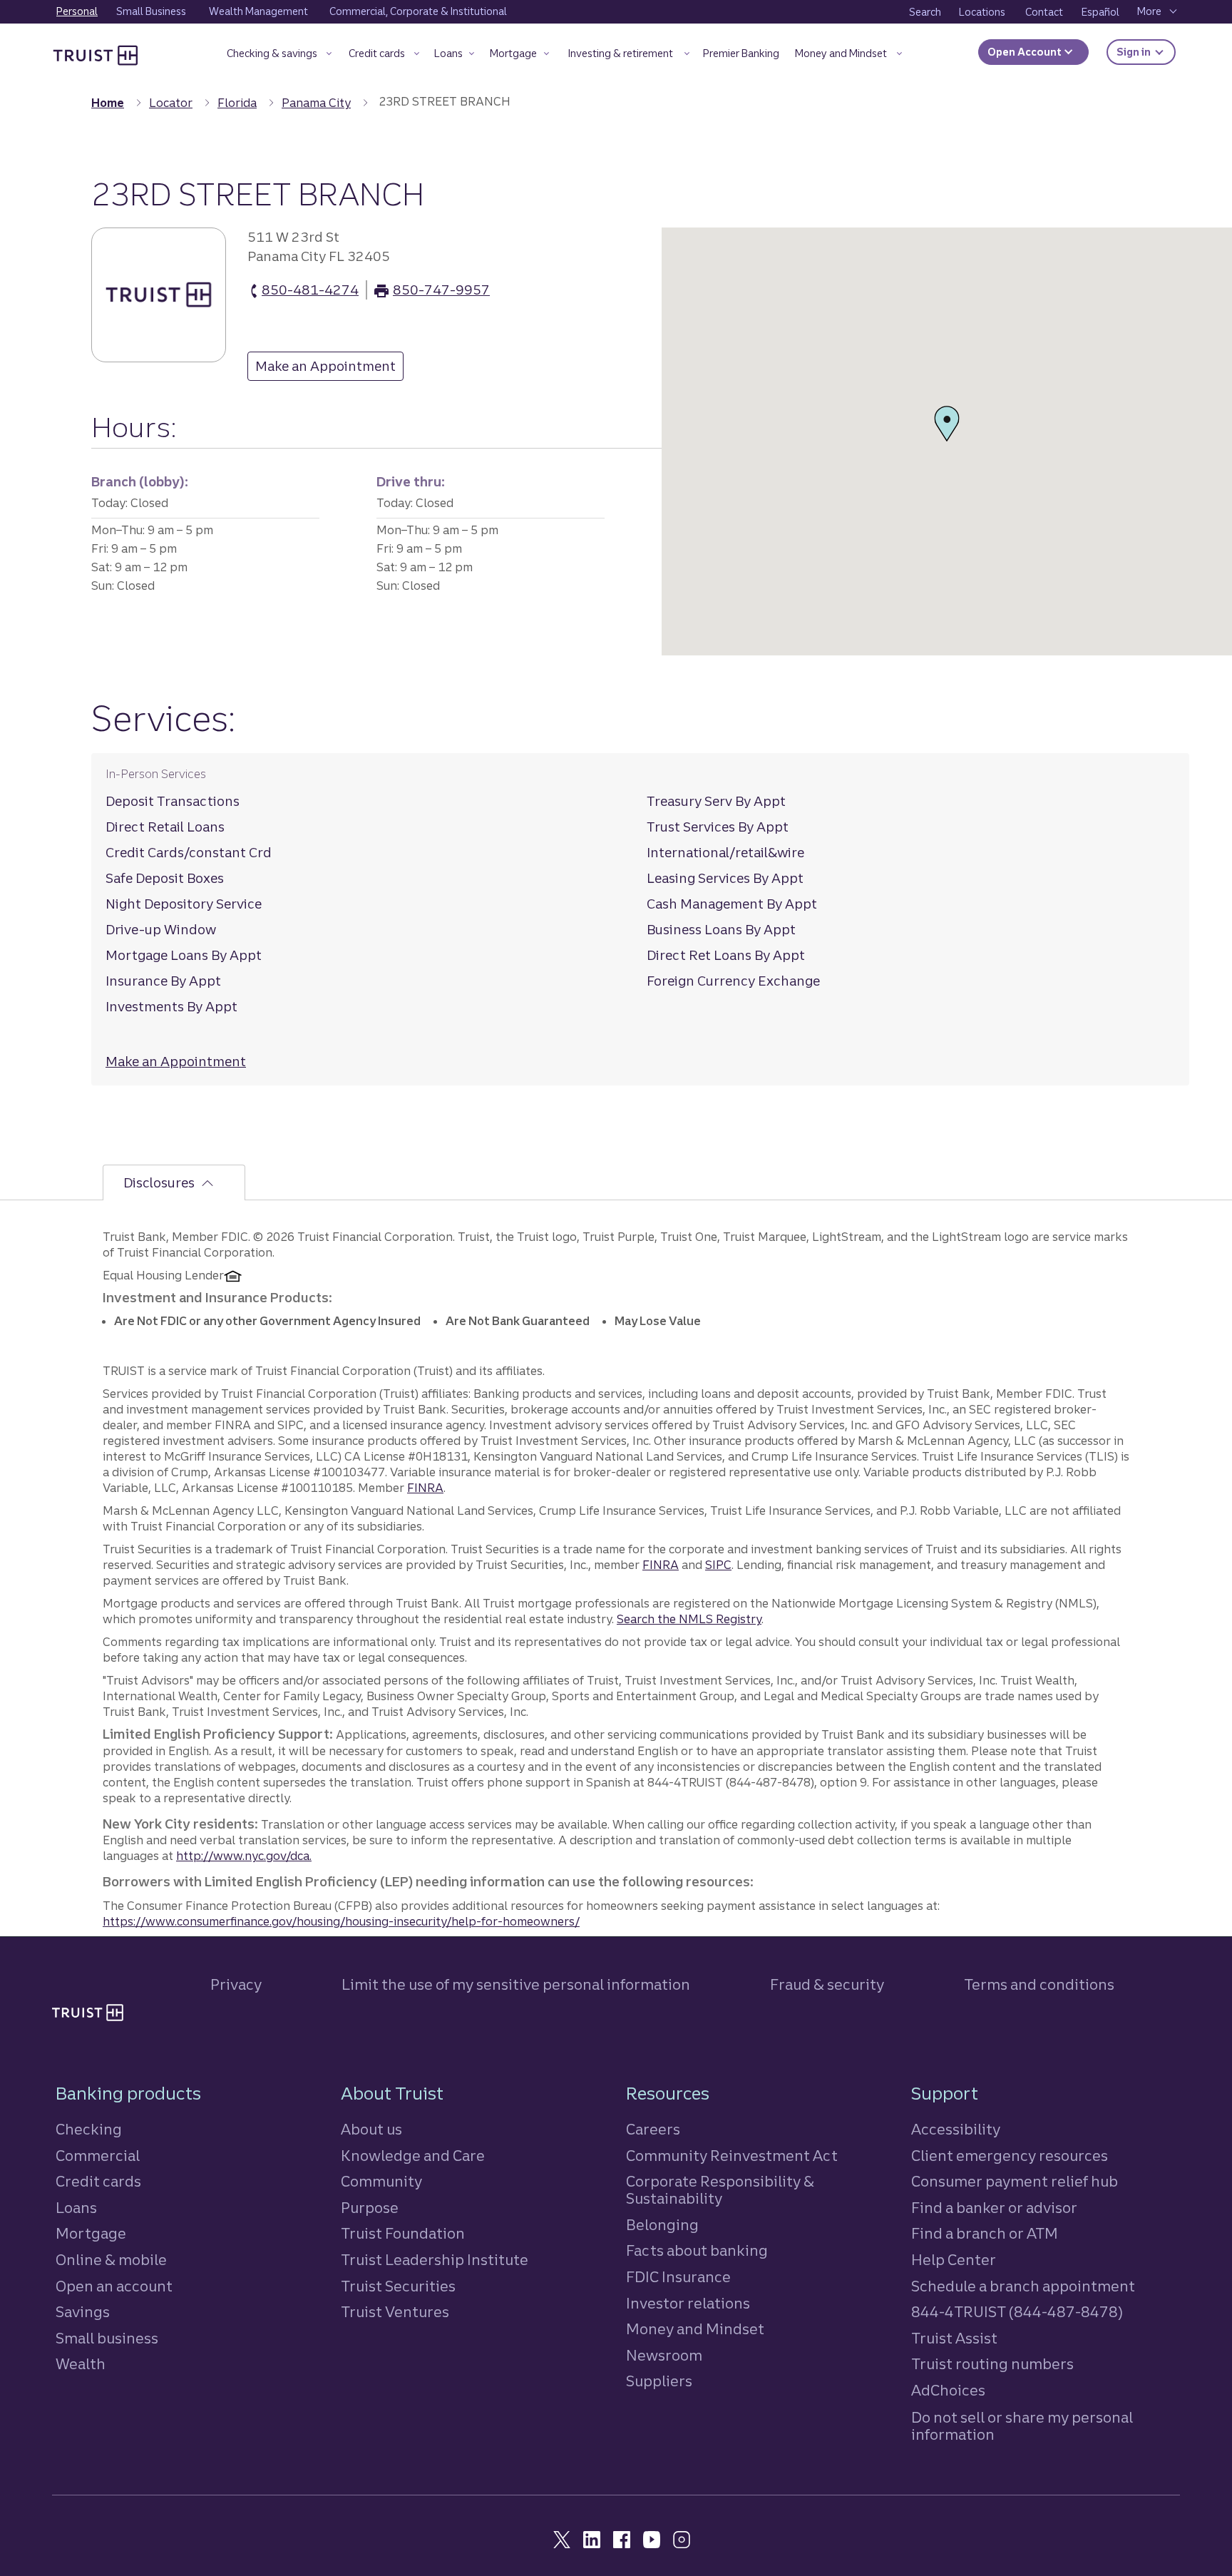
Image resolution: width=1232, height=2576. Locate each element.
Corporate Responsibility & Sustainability (720, 2190)
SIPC (718, 1565)
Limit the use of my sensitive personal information (516, 1984)
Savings (83, 2312)
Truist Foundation (403, 2233)
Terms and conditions (1039, 1984)
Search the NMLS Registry (689, 1619)
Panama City (316, 103)
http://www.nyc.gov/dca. (244, 1856)
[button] (279, 56)
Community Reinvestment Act (732, 2156)
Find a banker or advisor (994, 2208)
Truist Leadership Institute (435, 2260)
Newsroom (664, 2355)
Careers (653, 2129)
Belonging (662, 2225)
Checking (89, 2129)
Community (381, 2181)
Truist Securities (398, 2286)
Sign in (1146, 52)
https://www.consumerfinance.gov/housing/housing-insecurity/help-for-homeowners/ (341, 1921)
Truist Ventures (395, 2312)
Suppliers (659, 2381)
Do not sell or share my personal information (1022, 2426)
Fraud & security (827, 1984)
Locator (171, 103)
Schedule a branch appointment (1023, 2286)
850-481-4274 (310, 291)
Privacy (236, 1984)
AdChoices (948, 2390)
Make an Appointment (322, 369)
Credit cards (98, 2181)
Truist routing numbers (992, 2364)
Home (108, 103)
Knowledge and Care (413, 2156)
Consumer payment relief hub (1015, 2181)
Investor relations (688, 2303)
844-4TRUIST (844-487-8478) (1017, 2312)
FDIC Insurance (678, 2277)
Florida (237, 103)
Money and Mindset (695, 2329)
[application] (947, 441)
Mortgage (91, 2233)
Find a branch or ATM (985, 2233)
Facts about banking (697, 2250)
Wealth (81, 2364)
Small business (107, 2338)
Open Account (1026, 52)
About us (371, 2129)
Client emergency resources (1010, 2156)
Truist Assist (954, 2338)
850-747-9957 (441, 291)
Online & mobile (111, 2260)
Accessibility (956, 2129)
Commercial (98, 2156)
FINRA (425, 1488)
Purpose (370, 2208)
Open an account (114, 2286)
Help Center (954, 2260)
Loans (76, 2208)
